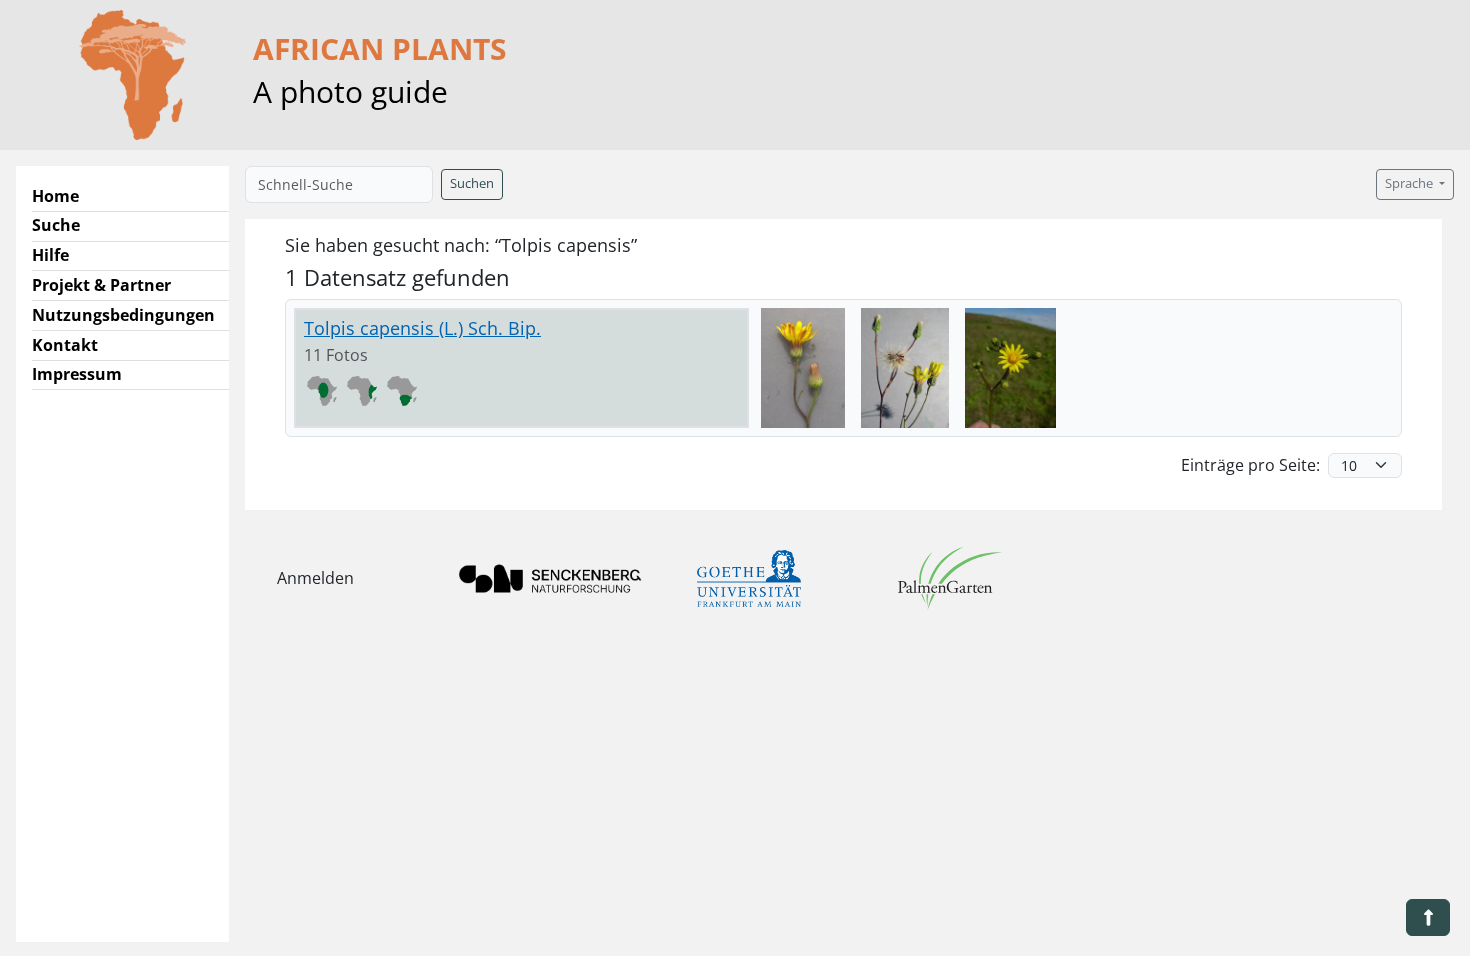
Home (55, 196)
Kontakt (65, 345)
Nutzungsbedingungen (123, 315)
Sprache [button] (1410, 183)
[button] (1428, 917)
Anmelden (315, 578)
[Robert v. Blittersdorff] (803, 368)
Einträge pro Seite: (1250, 465)
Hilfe (50, 255)
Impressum (77, 374)
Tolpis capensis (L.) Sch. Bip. (422, 328)
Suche (56, 225)
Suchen (472, 183)
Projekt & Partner (101, 285)
